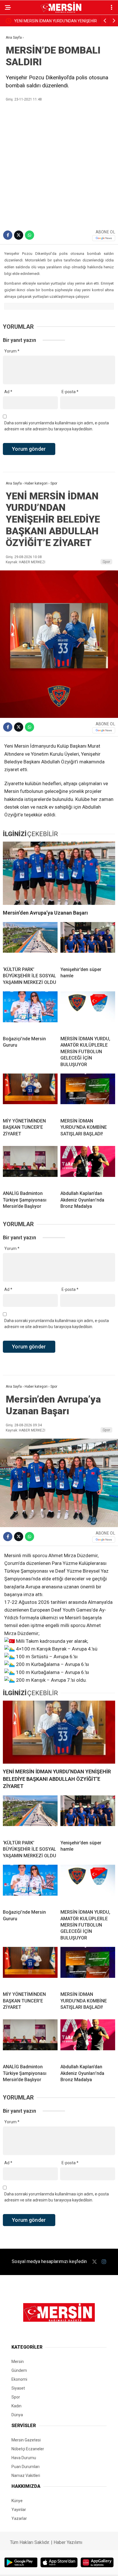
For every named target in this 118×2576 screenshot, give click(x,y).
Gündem (19, 2370)
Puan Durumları (25, 2467)
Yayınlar (19, 2510)
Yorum (12, 351)
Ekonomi (19, 2379)
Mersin (18, 2362)
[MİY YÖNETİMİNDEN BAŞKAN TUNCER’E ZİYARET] (30, 1094)
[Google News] (104, 238)
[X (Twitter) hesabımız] (95, 2262)
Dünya (17, 2415)
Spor (106, 562)
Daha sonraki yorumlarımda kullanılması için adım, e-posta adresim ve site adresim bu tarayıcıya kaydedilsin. (57, 426)
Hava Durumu (24, 2458)
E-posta (70, 392)
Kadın (16, 2406)
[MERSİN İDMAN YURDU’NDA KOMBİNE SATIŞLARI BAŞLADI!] (88, 1094)
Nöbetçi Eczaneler (28, 2449)
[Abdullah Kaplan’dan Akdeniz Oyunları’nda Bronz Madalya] (88, 1166)
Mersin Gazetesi (26, 2440)
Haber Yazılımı (68, 2542)
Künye (17, 2501)
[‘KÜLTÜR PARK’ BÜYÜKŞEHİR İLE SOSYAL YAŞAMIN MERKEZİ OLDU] (30, 942)
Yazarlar (19, 2518)
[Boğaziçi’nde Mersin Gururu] (30, 1011)
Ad (8, 392)
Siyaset (18, 2388)
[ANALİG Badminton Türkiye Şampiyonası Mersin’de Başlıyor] (30, 1166)
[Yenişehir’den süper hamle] (88, 942)
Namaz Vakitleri (26, 2475)
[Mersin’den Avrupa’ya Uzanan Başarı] (59, 873)
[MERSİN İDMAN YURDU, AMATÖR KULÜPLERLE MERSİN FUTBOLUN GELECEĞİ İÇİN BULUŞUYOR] (88, 1011)
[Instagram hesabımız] (104, 2262)
